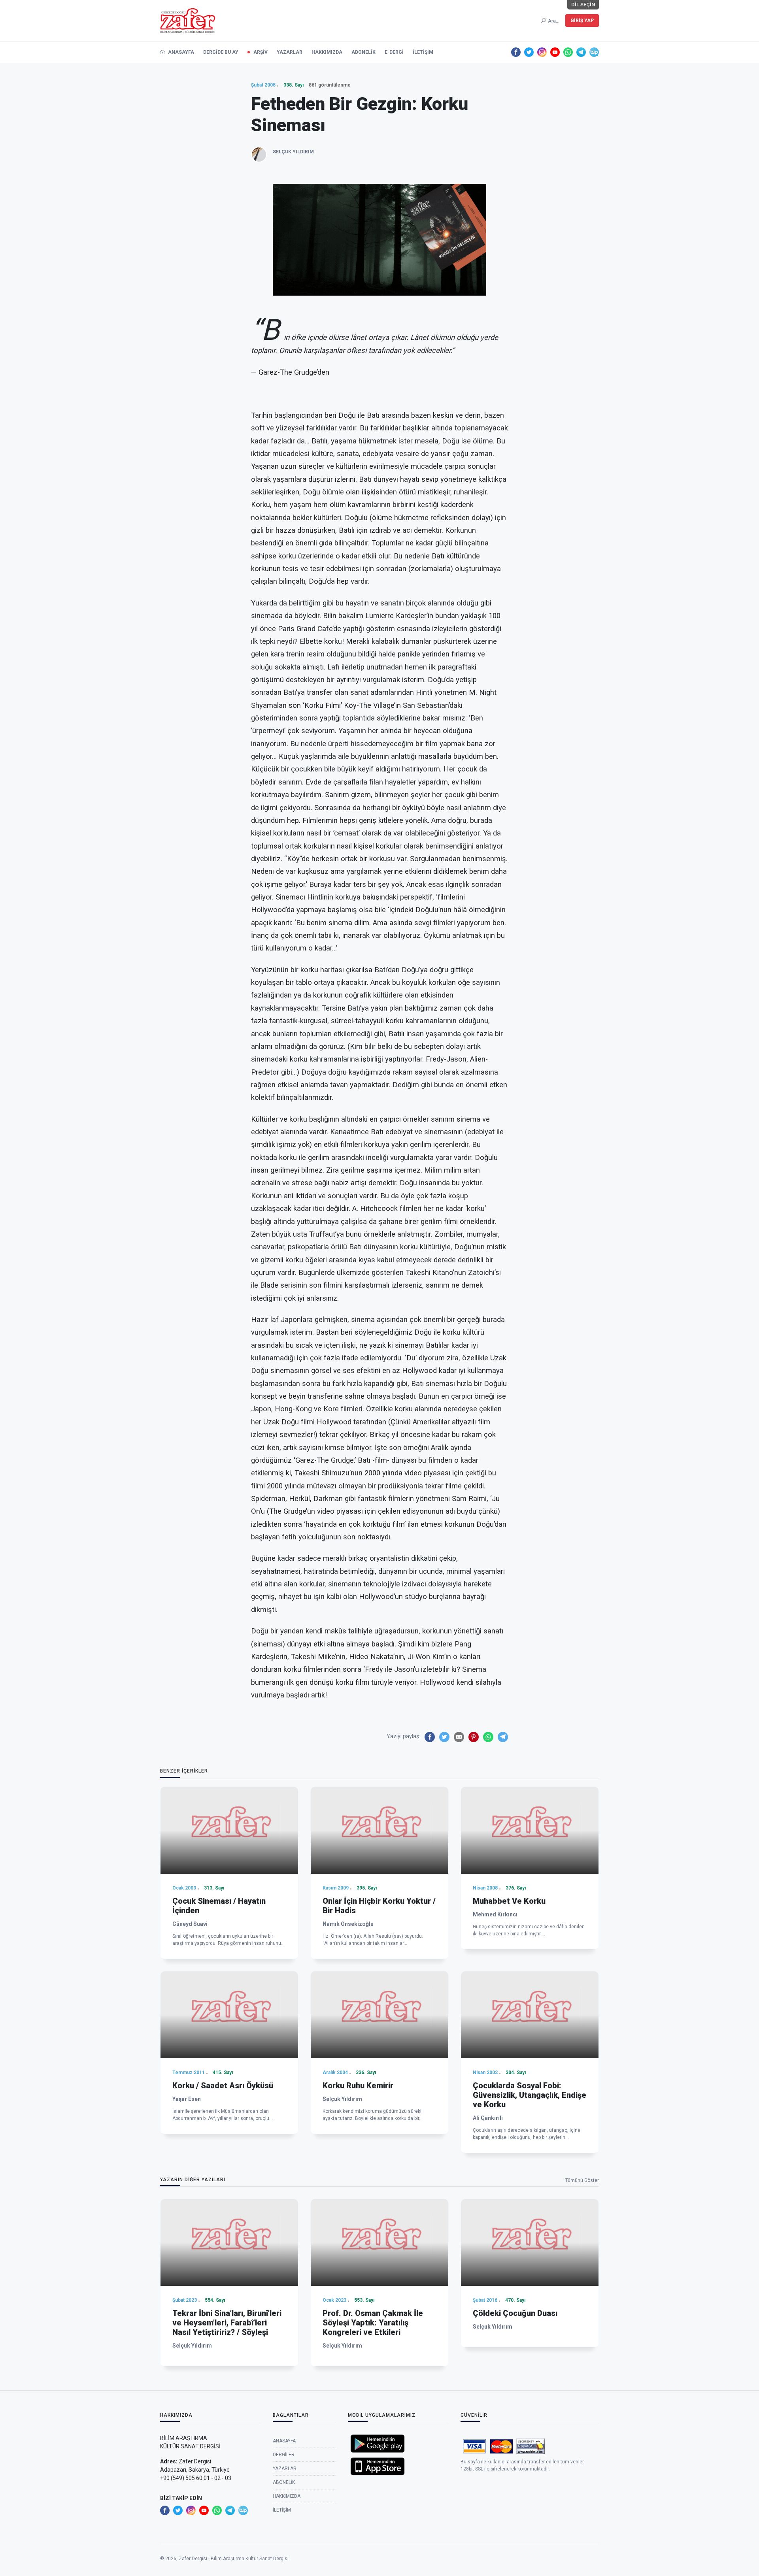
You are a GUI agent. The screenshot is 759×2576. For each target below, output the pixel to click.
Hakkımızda (327, 52)
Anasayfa (180, 52)
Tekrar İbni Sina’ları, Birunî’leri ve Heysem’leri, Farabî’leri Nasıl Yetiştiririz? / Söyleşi (227, 2323)
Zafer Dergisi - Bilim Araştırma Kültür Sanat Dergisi (234, 2559)
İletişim (423, 52)
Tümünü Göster (582, 2180)
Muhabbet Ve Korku (509, 1901)
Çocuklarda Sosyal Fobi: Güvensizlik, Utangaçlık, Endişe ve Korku (530, 2095)
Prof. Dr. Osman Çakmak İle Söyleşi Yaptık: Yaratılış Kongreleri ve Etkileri (373, 2323)
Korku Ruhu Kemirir (358, 2086)
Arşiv (261, 52)
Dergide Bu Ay (221, 52)
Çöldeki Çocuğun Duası (515, 2313)
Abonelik (363, 52)
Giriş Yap (582, 21)
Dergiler (284, 2455)
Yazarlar (290, 52)
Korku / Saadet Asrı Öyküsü (223, 2086)
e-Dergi (394, 52)
